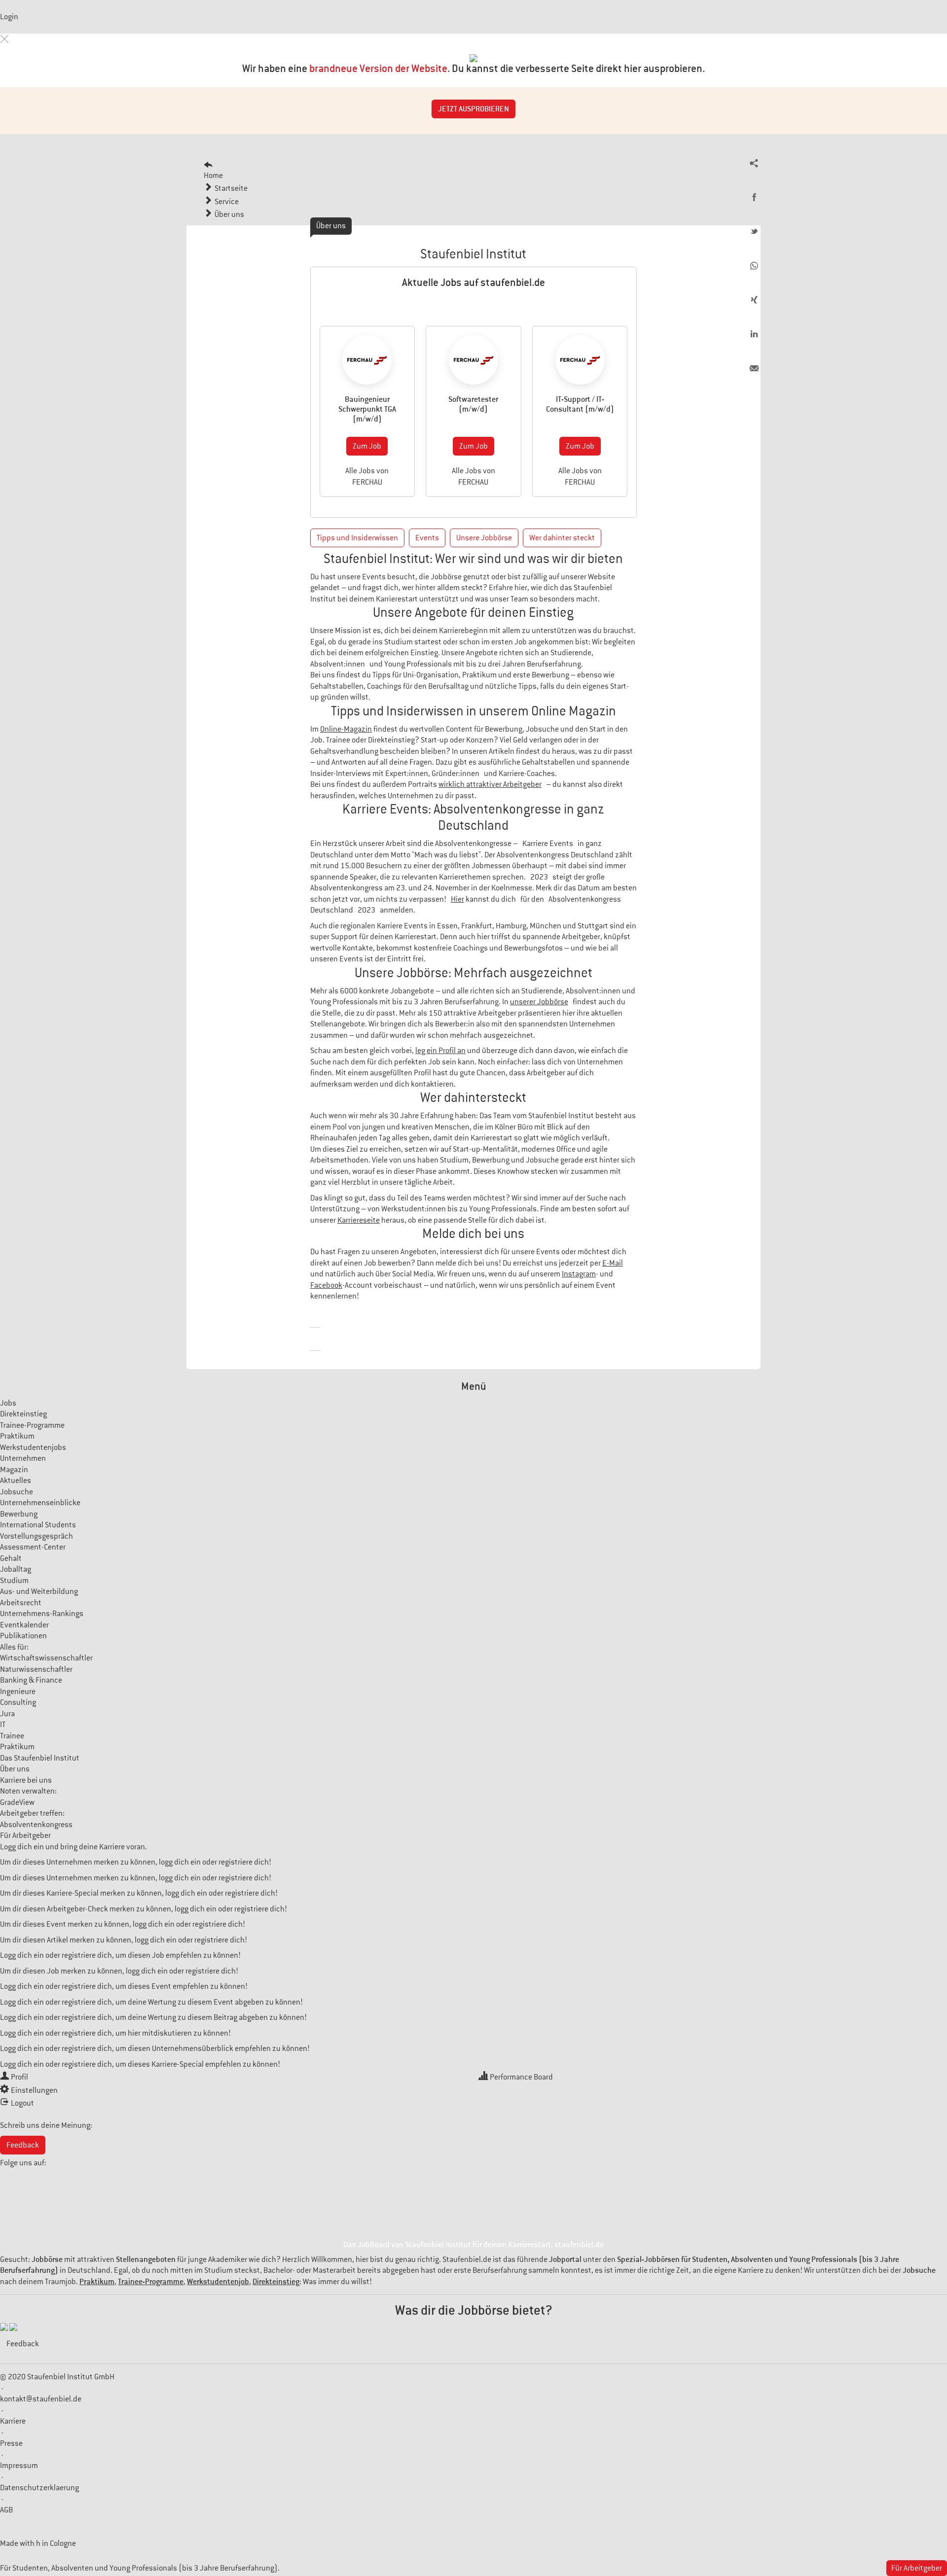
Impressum (19, 2466)
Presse (11, 2443)
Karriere (13, 2421)
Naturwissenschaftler (36, 1669)
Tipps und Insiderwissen (357, 538)
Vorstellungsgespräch (36, 1536)
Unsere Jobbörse (484, 538)
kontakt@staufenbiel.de (41, 2399)
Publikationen (23, 1636)
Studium (14, 1581)
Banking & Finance (31, 1680)
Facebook (326, 1285)
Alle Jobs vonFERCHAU (367, 476)
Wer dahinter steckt (562, 538)
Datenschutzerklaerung (39, 2488)
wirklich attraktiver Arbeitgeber (490, 784)
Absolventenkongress (36, 1825)
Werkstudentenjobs (33, 1447)
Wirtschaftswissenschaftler (46, 1658)
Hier (457, 899)
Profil (19, 2077)
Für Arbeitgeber (25, 1835)
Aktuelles (16, 1481)
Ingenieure (18, 1692)
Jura (7, 1714)
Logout (22, 2103)
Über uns (15, 1769)
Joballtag (16, 1569)
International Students (38, 1525)
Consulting (18, 1702)
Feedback (23, 2145)
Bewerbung (19, 1514)
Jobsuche (17, 1492)
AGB (6, 2510)
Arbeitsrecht (21, 1603)
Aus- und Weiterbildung (39, 1591)
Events (427, 538)
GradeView (17, 1802)
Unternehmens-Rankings (42, 1614)
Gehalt (11, 1558)
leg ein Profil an (440, 1051)
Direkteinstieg (23, 1414)
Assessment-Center (33, 1547)
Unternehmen (23, 1458)
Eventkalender (24, 1625)
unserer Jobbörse (539, 1002)
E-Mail (613, 1263)
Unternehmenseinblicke (40, 1503)
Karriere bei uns (26, 1780)
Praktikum (17, 1436)
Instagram (579, 1274)
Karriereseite (359, 1220)
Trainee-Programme (32, 1425)
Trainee (12, 1736)
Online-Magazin (346, 729)
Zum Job (367, 446)
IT (3, 1725)
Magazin (14, 1470)
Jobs (8, 1403)
